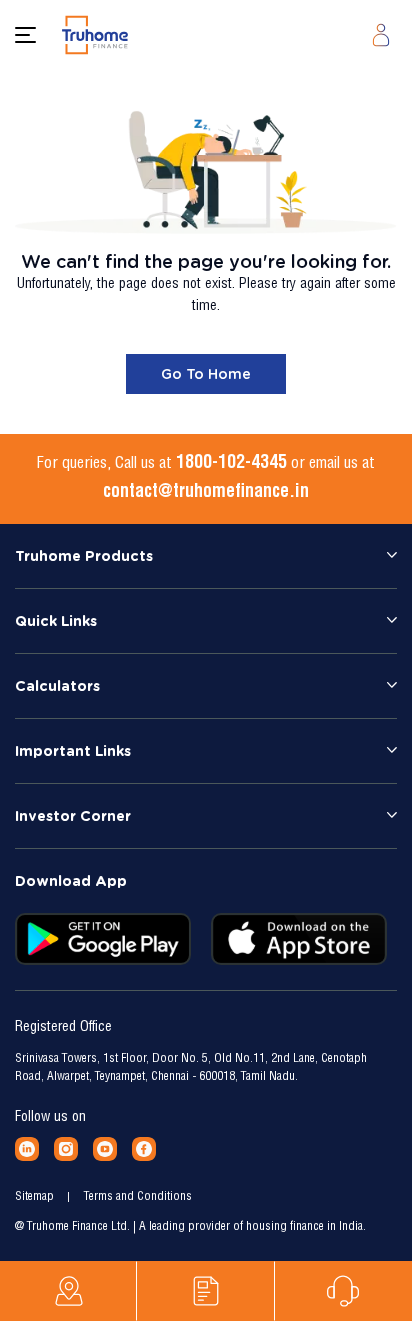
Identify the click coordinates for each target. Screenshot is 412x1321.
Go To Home (206, 374)
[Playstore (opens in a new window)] (103, 939)
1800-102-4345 (231, 464)
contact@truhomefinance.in (206, 493)
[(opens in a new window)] (27, 1149)
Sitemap (34, 1197)
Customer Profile (381, 35)
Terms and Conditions (138, 1197)
